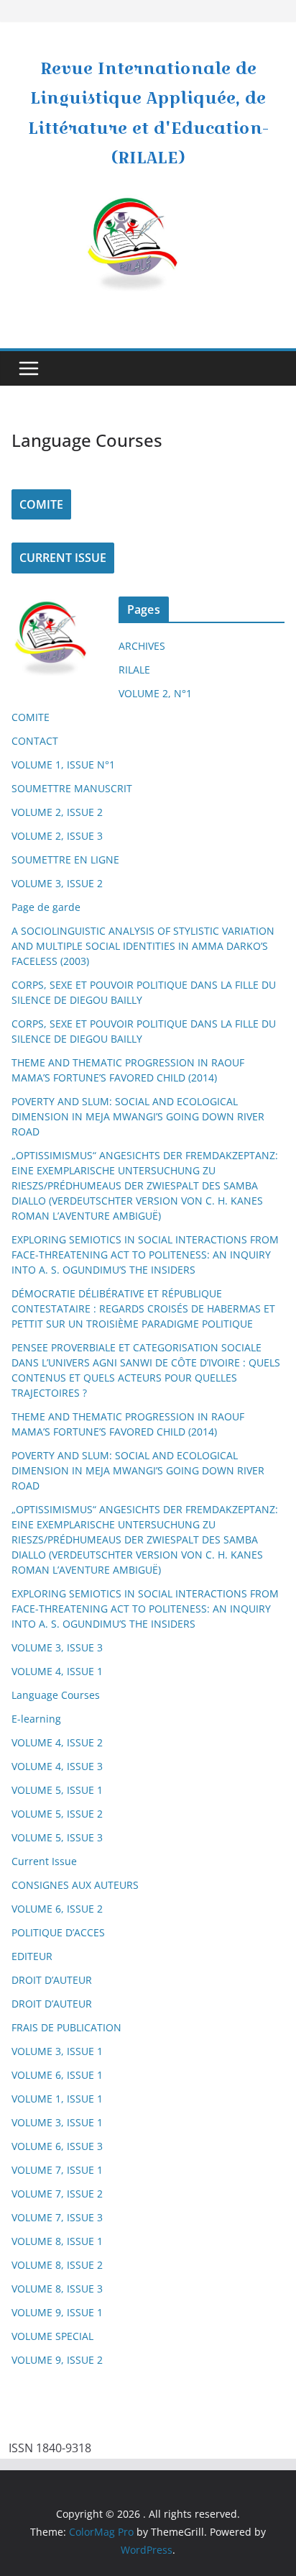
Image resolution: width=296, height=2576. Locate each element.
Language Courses (56, 1695)
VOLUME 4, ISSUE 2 (57, 1742)
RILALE (134, 670)
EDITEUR (32, 1956)
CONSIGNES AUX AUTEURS (75, 1885)
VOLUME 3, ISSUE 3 (57, 1647)
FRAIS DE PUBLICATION (66, 2027)
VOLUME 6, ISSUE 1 (57, 2075)
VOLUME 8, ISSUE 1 (57, 2241)
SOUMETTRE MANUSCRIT (72, 788)
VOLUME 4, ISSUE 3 (57, 1766)
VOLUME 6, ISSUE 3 (57, 2146)
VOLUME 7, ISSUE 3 (57, 2217)
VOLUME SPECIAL (52, 2336)
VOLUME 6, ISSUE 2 (57, 1909)
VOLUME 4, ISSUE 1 (57, 1671)
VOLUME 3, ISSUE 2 (57, 883)
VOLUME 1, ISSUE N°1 (63, 765)
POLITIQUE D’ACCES (58, 1932)
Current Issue (44, 1861)
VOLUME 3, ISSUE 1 (57, 2051)
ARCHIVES (142, 646)
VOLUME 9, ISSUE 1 (57, 2312)
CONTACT (35, 741)
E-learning (36, 1719)
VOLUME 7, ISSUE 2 (57, 2194)
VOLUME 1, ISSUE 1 (57, 2099)
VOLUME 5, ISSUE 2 (57, 1814)
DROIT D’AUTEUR (52, 1980)
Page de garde (46, 907)
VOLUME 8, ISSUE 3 (57, 2289)
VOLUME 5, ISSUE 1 (57, 1790)
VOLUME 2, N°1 (155, 693)
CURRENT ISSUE (63, 558)
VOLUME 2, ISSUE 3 (57, 836)
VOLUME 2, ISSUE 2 (57, 812)
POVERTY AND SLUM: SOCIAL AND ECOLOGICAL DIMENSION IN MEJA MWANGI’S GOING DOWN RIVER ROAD (138, 1116)
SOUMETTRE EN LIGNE (65, 860)
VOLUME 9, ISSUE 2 (57, 2360)
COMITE (41, 504)
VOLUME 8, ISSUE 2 (57, 2265)
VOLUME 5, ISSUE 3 (57, 1837)
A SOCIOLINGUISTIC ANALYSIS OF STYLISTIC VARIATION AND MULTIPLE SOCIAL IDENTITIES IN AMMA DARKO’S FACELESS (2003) (143, 946)
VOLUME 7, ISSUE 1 (57, 2170)
